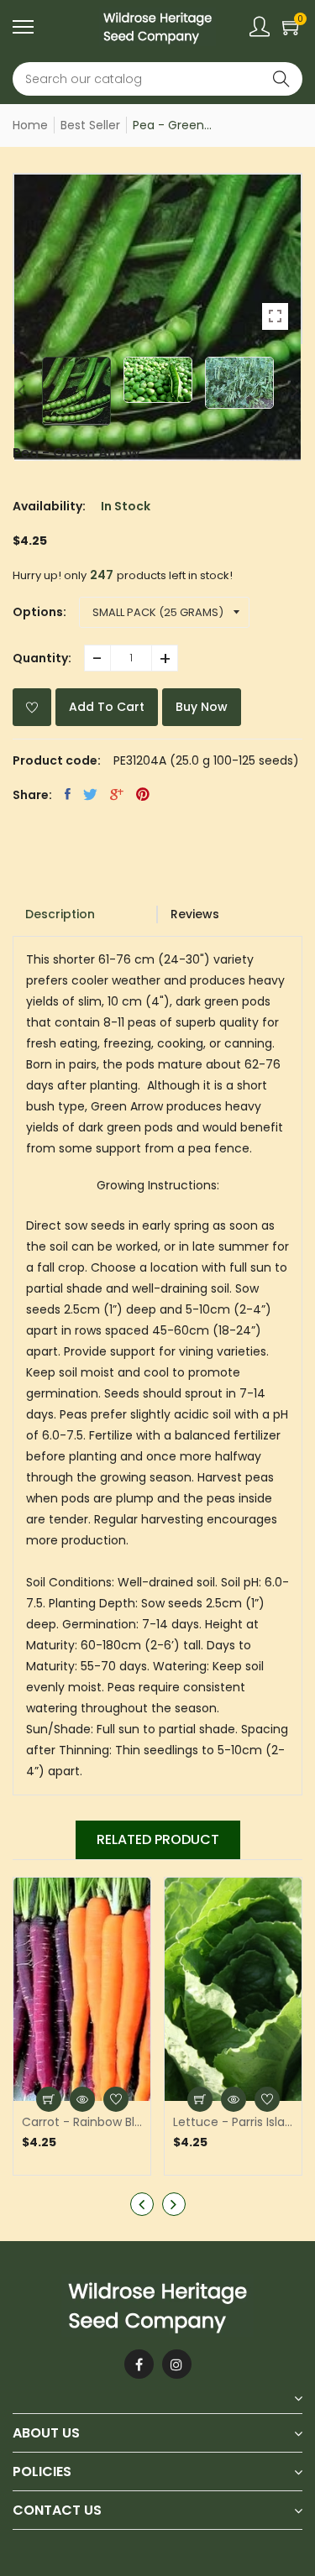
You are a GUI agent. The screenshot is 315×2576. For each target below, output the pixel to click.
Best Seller (90, 125)
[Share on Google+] (117, 794)
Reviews (195, 914)
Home (30, 125)
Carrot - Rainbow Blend (82, 2122)
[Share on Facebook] (68, 794)
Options (38, 612)
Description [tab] (60, 914)
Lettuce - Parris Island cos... (233, 2122)
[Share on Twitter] (90, 794)
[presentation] (21, 391)
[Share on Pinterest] (143, 794)
